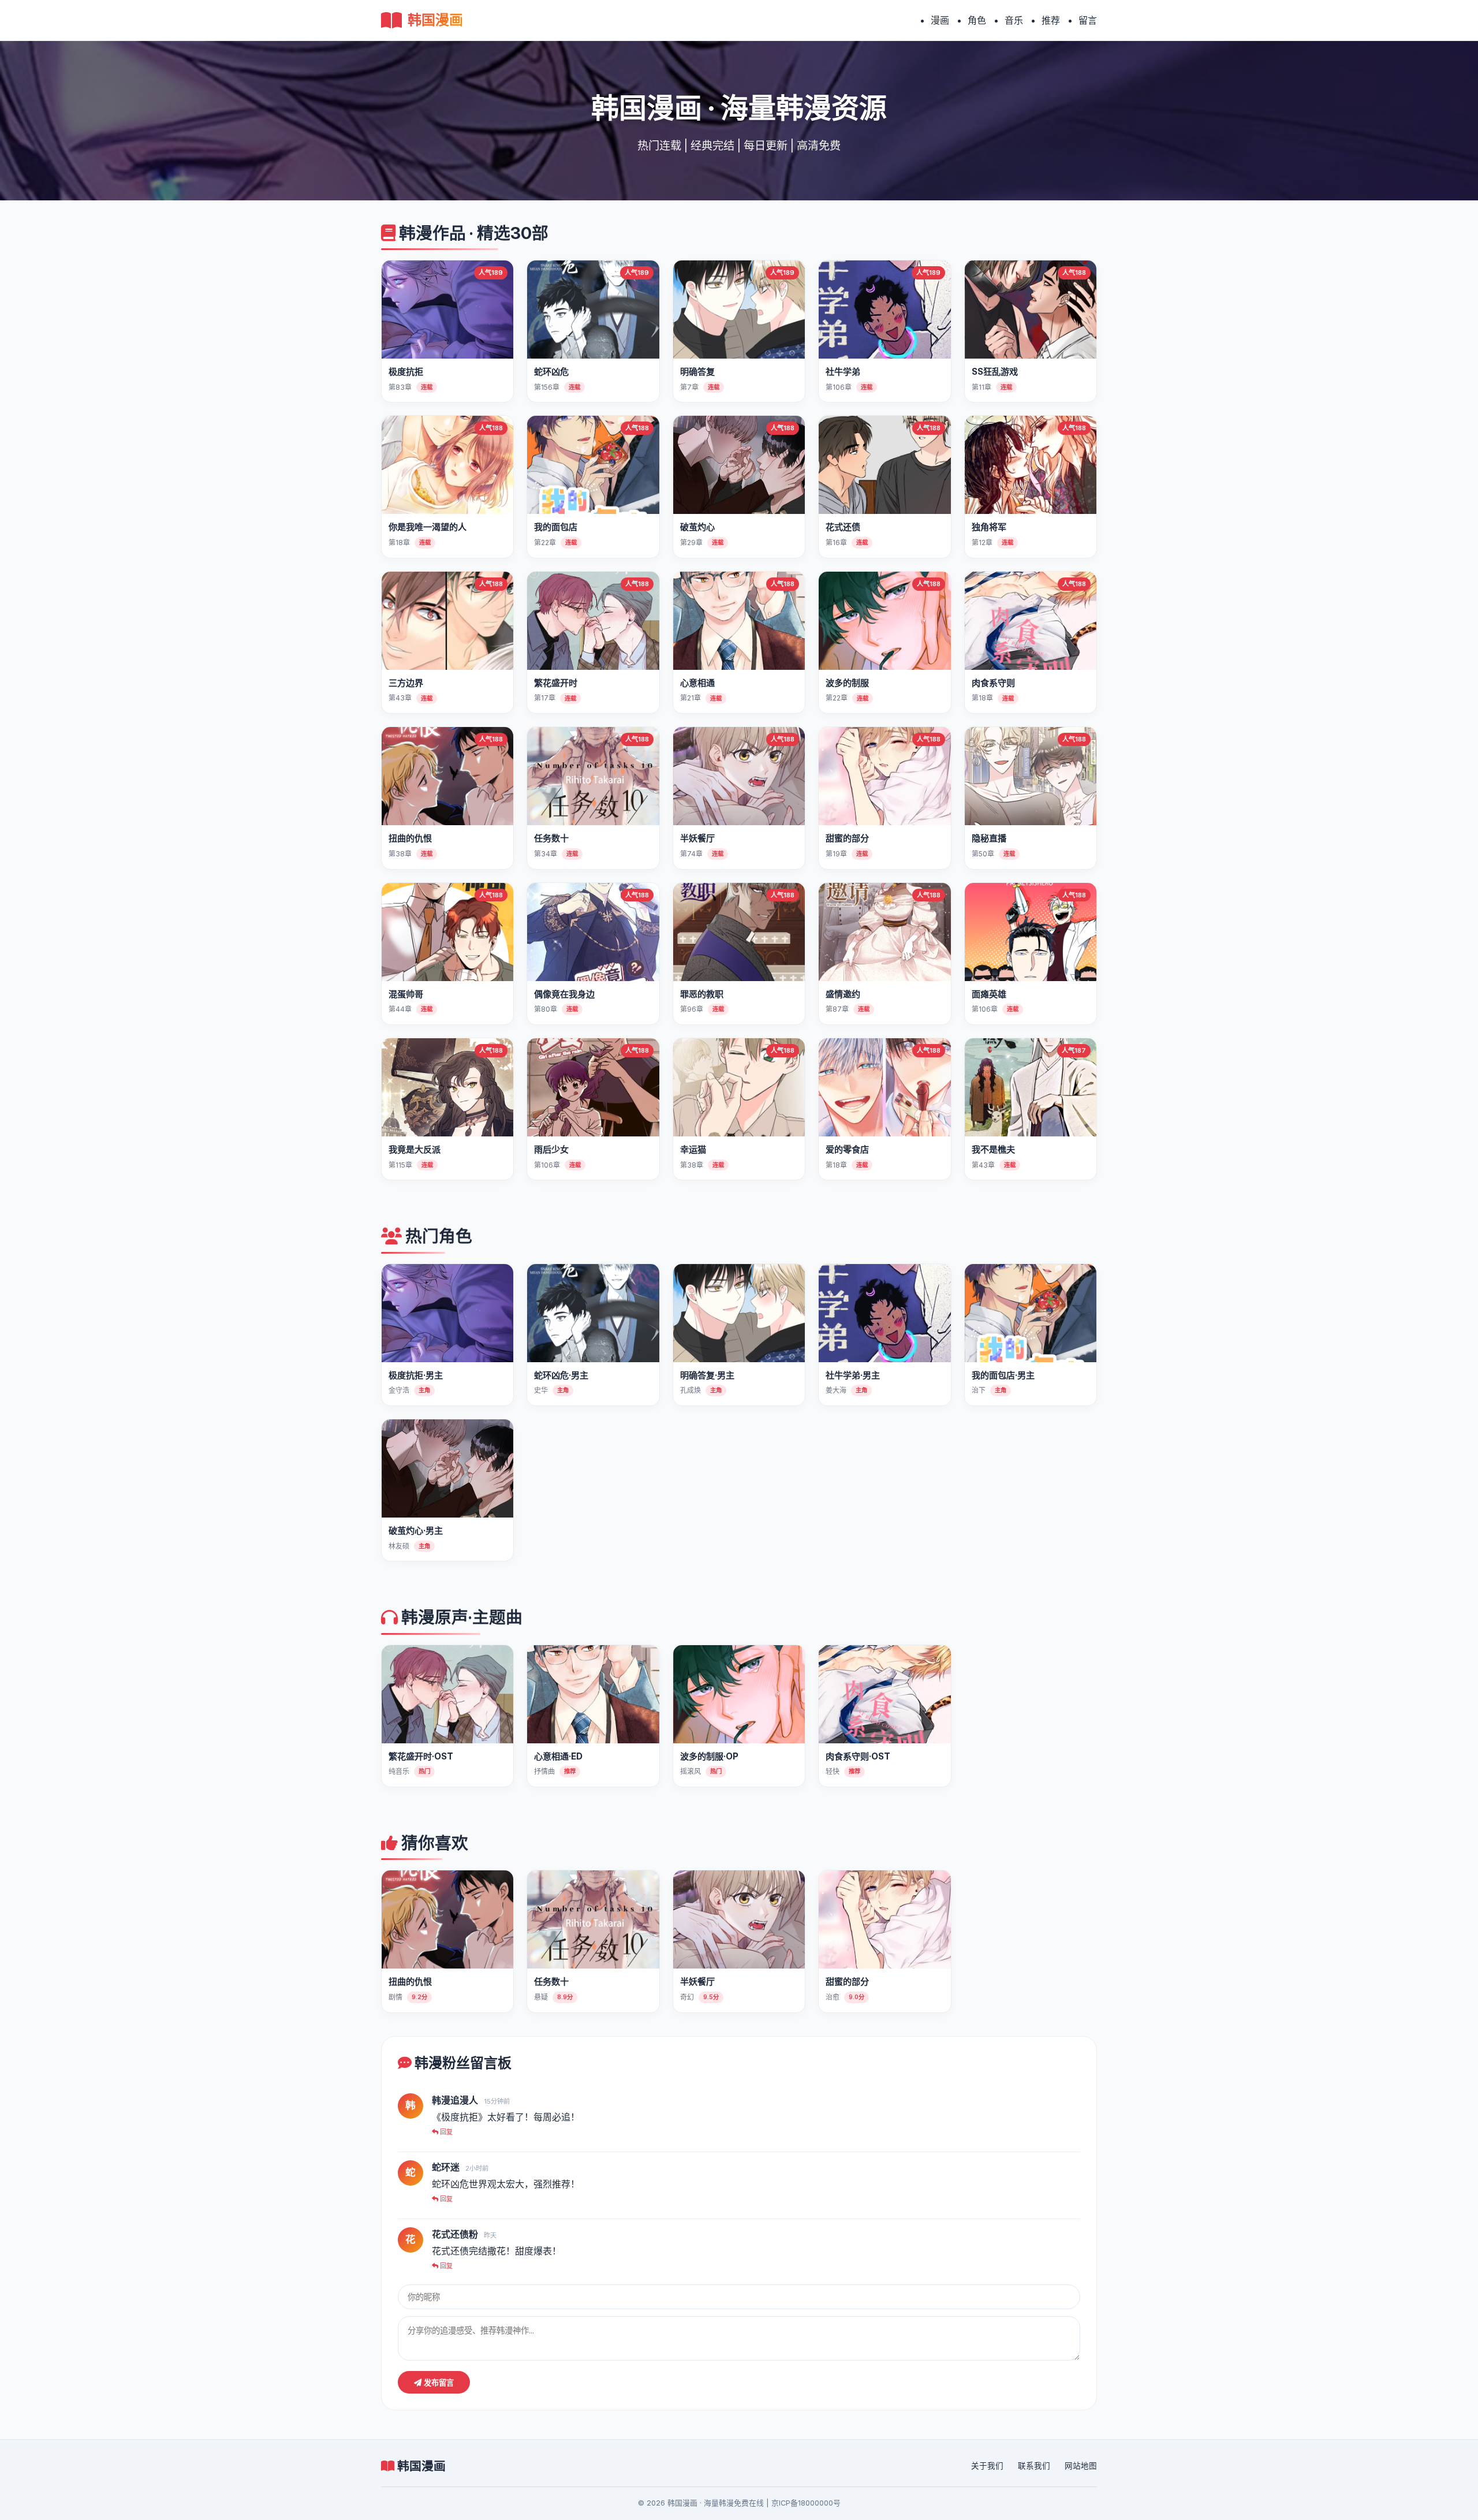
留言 (1088, 20)
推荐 (1051, 20)
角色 (977, 20)
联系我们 (1034, 2466)
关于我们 (987, 2466)
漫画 (940, 20)
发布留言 (438, 2383)
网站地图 (1081, 2466)
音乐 (1014, 20)
